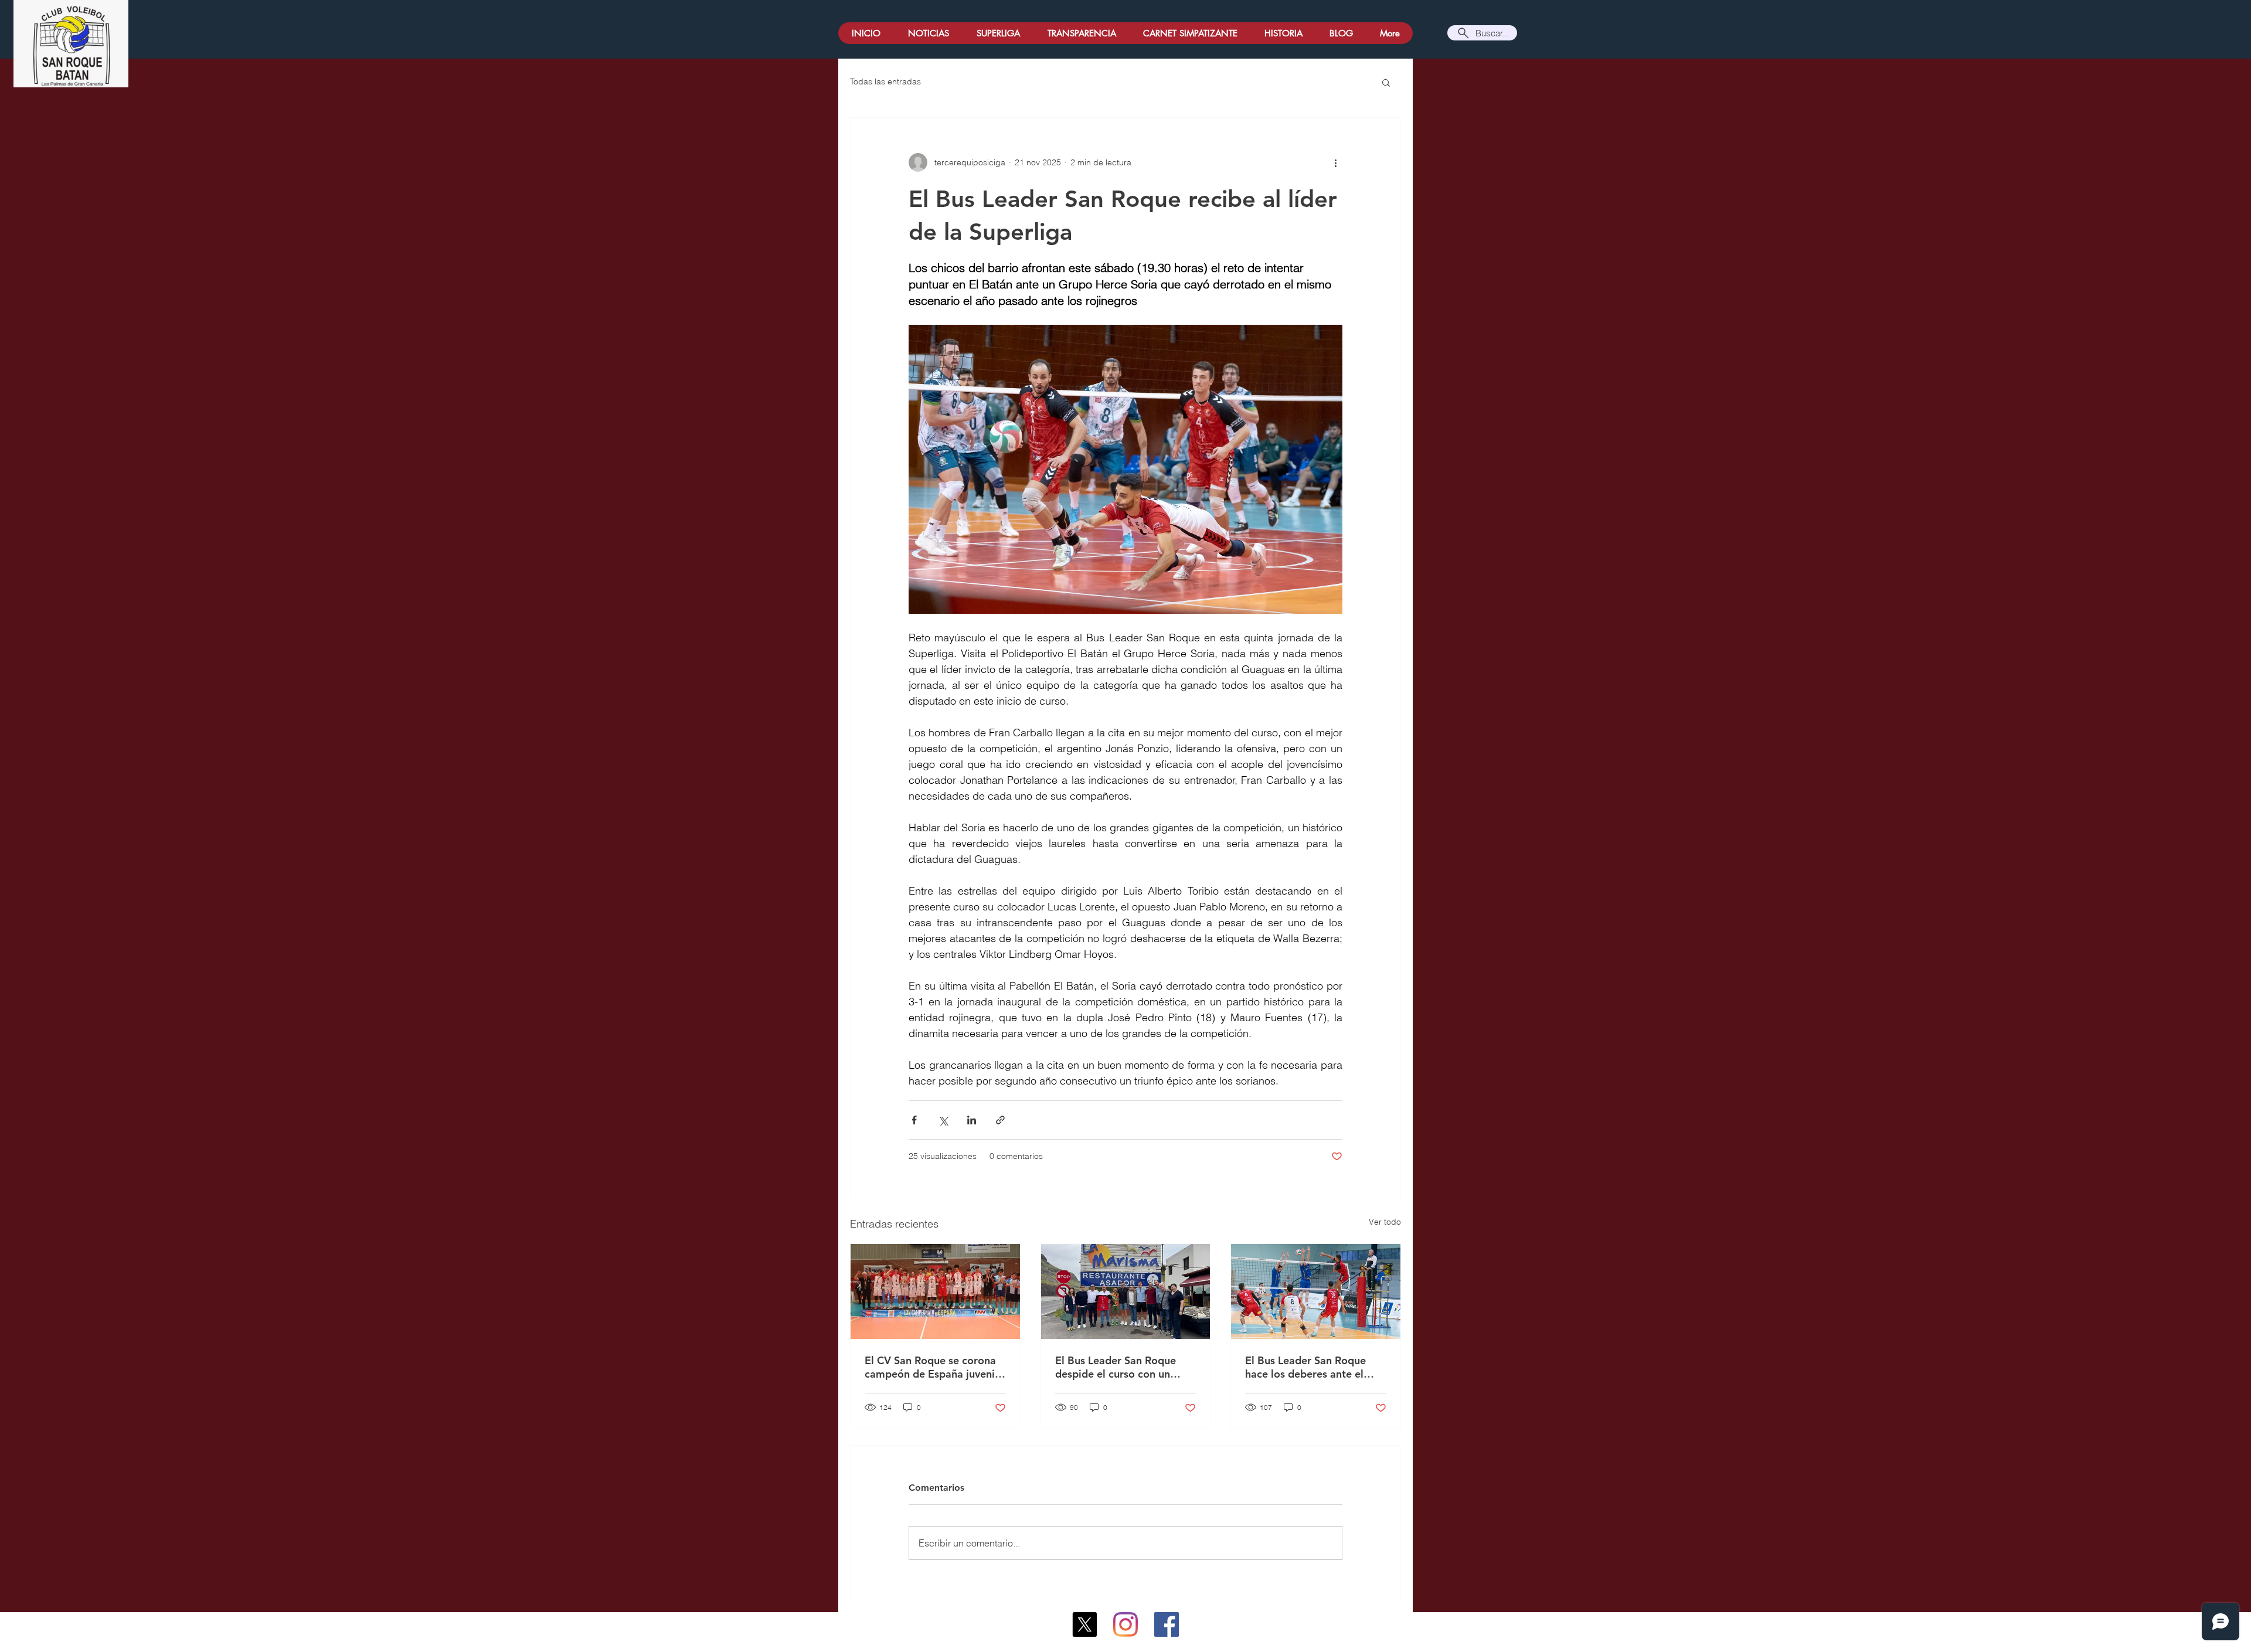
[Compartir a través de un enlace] (1000, 1120)
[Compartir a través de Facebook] (914, 1120)
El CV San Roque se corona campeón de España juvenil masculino (931, 1367)
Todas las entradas (885, 81)
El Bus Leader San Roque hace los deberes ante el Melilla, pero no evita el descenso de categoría (1305, 1367)
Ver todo (1385, 1222)
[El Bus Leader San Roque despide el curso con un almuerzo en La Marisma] (1126, 1291)
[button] (1386, 82)
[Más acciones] (1335, 162)
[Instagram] (1125, 1624)
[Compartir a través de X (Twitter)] (943, 1120)
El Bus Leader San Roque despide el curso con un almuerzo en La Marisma (1116, 1367)
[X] (1084, 1624)
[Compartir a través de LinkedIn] (972, 1120)
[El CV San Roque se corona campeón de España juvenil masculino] (935, 1291)
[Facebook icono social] (1167, 1624)
